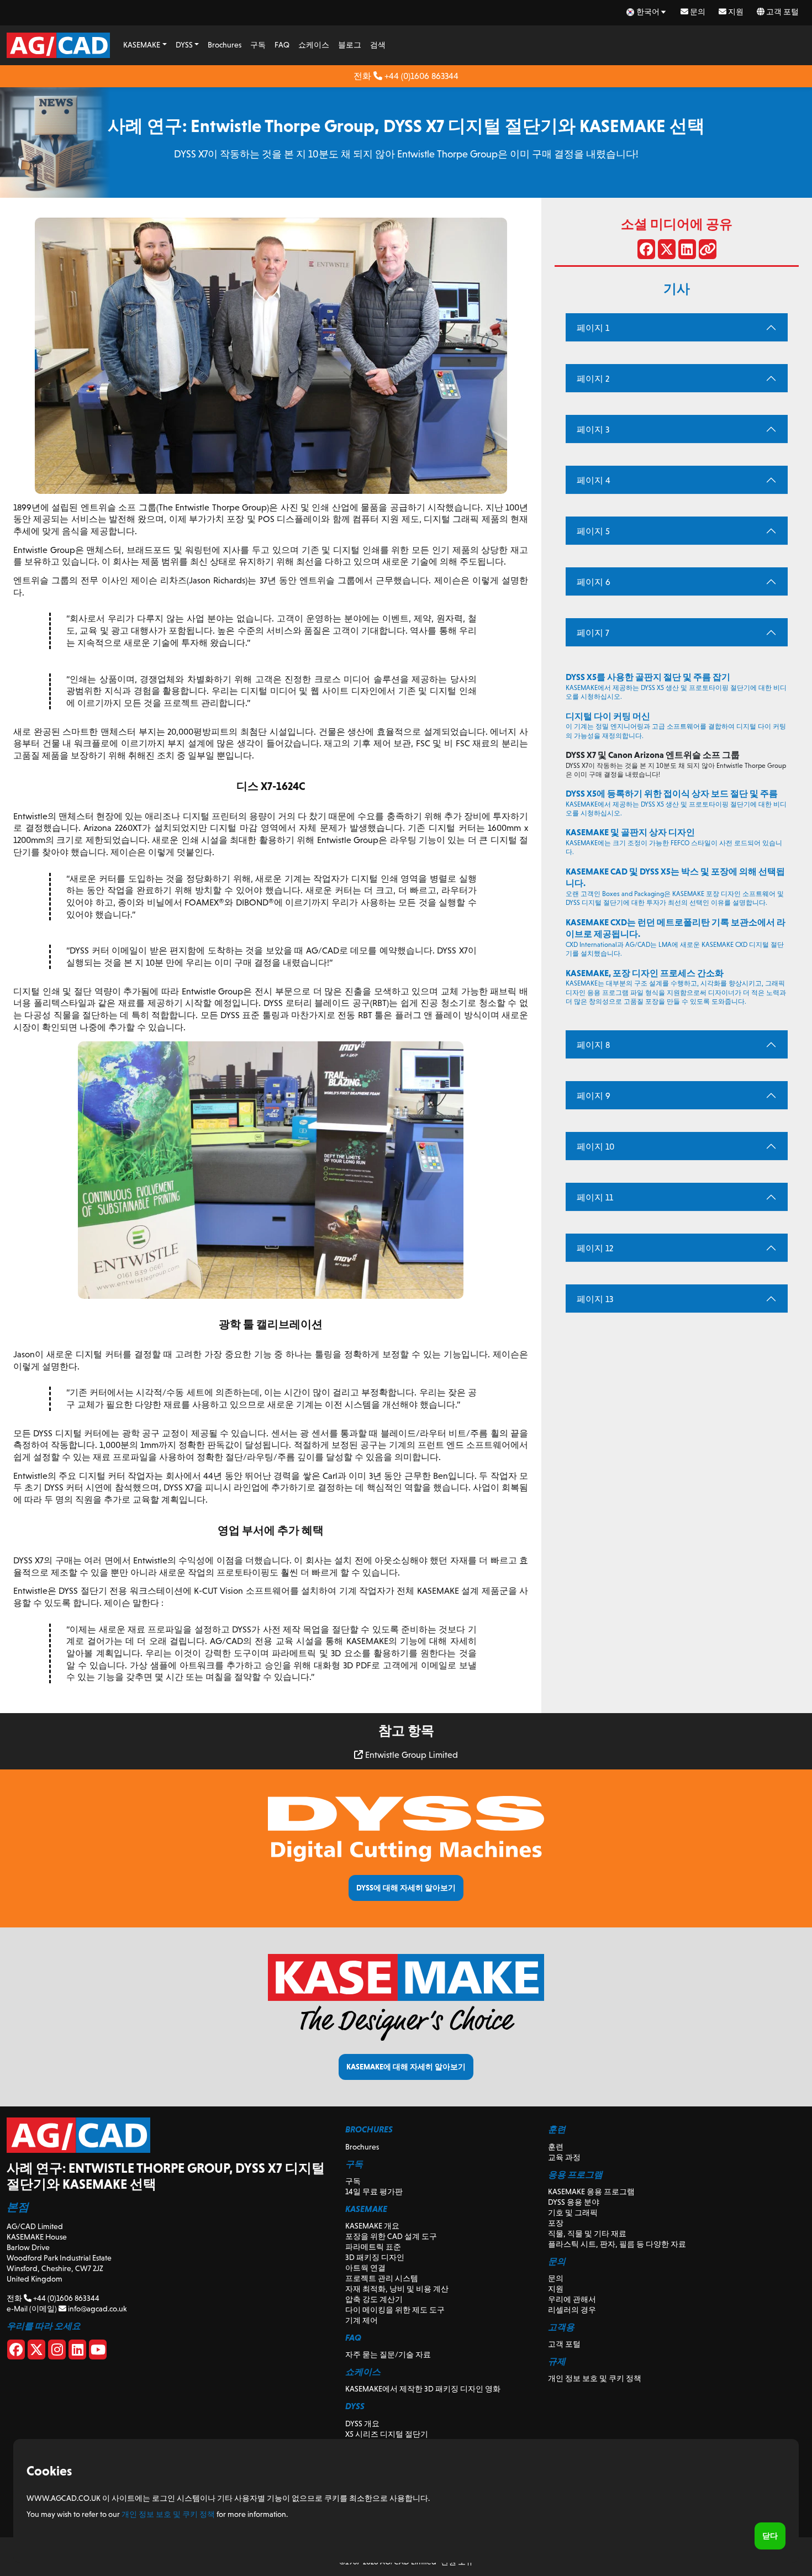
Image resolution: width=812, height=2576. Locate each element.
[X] (36, 2352)
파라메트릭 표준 (373, 2247)
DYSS (184, 45)
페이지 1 (593, 328)
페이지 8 (593, 1045)
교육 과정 (564, 2157)
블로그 (350, 45)
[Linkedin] (77, 2352)
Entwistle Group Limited (410, 1755)
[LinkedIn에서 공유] (687, 251)
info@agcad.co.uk (96, 2309)
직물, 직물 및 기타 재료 (587, 2233)
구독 (258, 45)
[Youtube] (98, 2352)
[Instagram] (57, 2352)
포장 (556, 2223)
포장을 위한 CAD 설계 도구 (391, 2236)
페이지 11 (595, 1197)
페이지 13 (595, 1299)
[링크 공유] (708, 251)
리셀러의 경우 (572, 2310)
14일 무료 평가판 (374, 2192)
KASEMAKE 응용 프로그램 (591, 2192)
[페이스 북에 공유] (646, 251)
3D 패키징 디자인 (375, 2257)
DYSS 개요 (362, 2424)
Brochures (225, 45)
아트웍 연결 (365, 2268)
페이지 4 (594, 480)
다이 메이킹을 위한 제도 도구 (395, 2310)
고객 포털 (782, 12)
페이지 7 (593, 633)
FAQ (282, 45)
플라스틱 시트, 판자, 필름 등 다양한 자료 (617, 2244)
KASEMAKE (142, 45)
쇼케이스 (314, 45)
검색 (378, 45)
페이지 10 (595, 1147)
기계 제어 (362, 2320)
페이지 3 (593, 430)
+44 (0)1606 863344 (420, 76)
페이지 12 (595, 1248)
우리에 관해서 (572, 2299)
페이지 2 (593, 379)
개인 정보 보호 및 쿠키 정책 (595, 2378)
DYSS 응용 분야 (574, 2202)
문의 (697, 12)
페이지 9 (594, 1096)
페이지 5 (593, 531)
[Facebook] (16, 2352)
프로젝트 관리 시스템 (382, 2278)
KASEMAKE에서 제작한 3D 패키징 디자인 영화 (423, 2389)
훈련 (556, 2147)
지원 (735, 12)
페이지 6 (594, 582)
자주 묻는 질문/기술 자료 (388, 2354)
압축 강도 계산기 (374, 2299)
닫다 (770, 2536)
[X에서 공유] (667, 251)
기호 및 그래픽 (573, 2212)
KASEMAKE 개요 (372, 2226)
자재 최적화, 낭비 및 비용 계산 (397, 2289)
